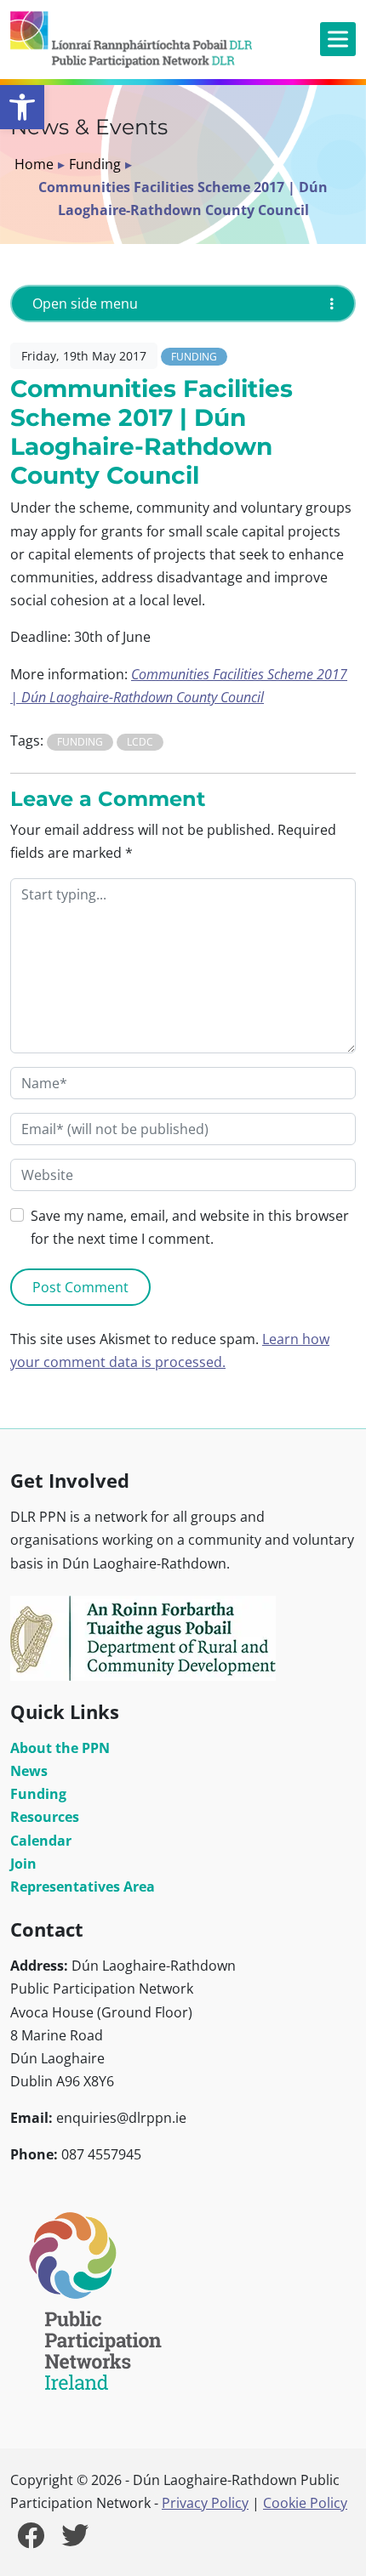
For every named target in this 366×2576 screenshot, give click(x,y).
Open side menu (85, 304)
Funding (95, 164)
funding (80, 742)
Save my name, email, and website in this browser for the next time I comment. (190, 1227)
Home (34, 164)
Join (23, 1864)
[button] (22, 107)
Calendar (41, 1841)
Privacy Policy (205, 2503)
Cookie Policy (305, 2503)
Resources (45, 1817)
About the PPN (60, 1748)
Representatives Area (83, 1887)
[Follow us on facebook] (31, 2540)
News (29, 1771)
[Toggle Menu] (338, 40)
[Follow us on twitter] (75, 2540)
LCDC (140, 742)
